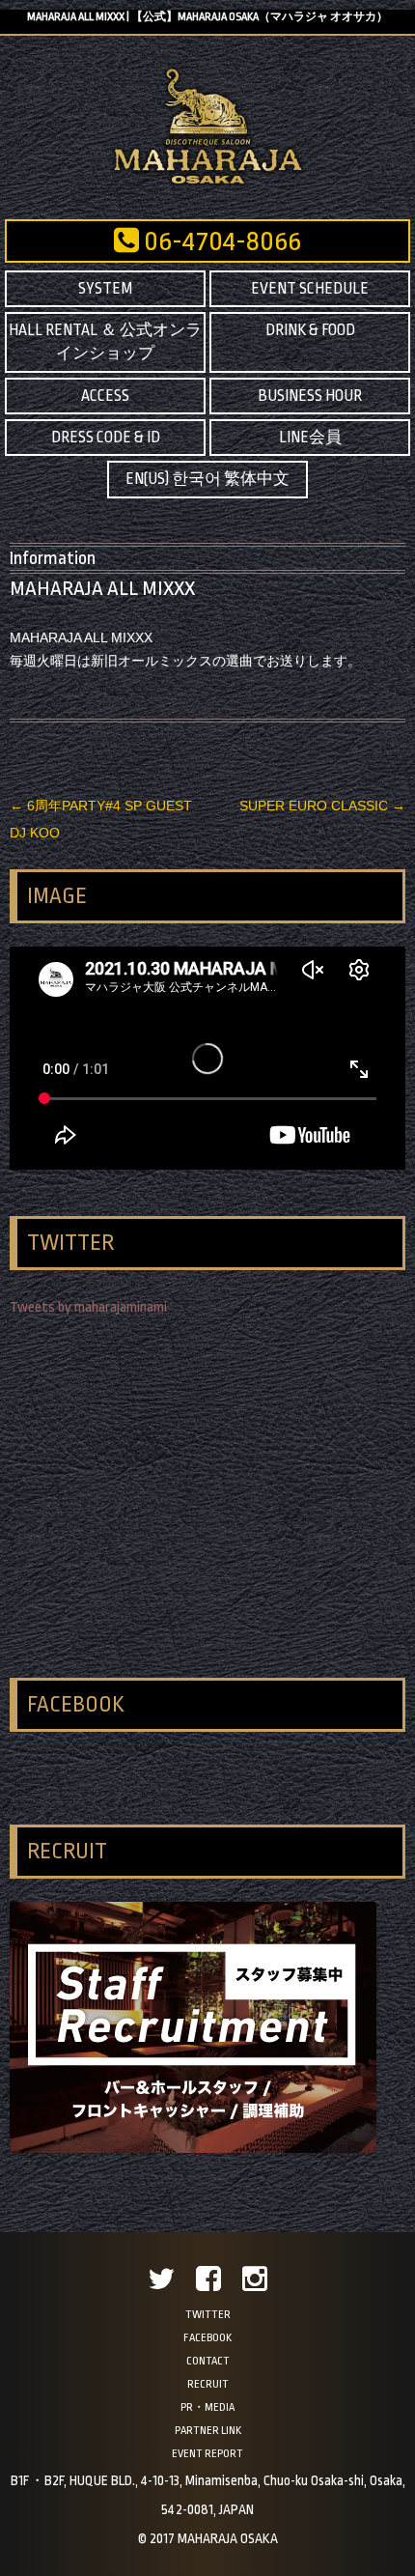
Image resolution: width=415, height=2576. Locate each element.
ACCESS (105, 396)
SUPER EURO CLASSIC (322, 806)
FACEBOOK (207, 2338)
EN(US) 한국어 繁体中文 (207, 479)
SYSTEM (105, 289)
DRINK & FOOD (310, 330)
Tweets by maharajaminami (88, 1307)
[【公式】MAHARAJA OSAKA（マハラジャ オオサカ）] (208, 183)
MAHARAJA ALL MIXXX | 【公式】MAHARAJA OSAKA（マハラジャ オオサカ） (207, 17)
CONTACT (208, 2361)
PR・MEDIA (207, 2407)
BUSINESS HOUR (310, 396)
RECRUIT (208, 2384)
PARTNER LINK (208, 2431)
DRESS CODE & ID (106, 438)
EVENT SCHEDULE (310, 289)
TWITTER (208, 2315)
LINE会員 (310, 438)
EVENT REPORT (207, 2454)
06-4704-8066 (220, 241)
